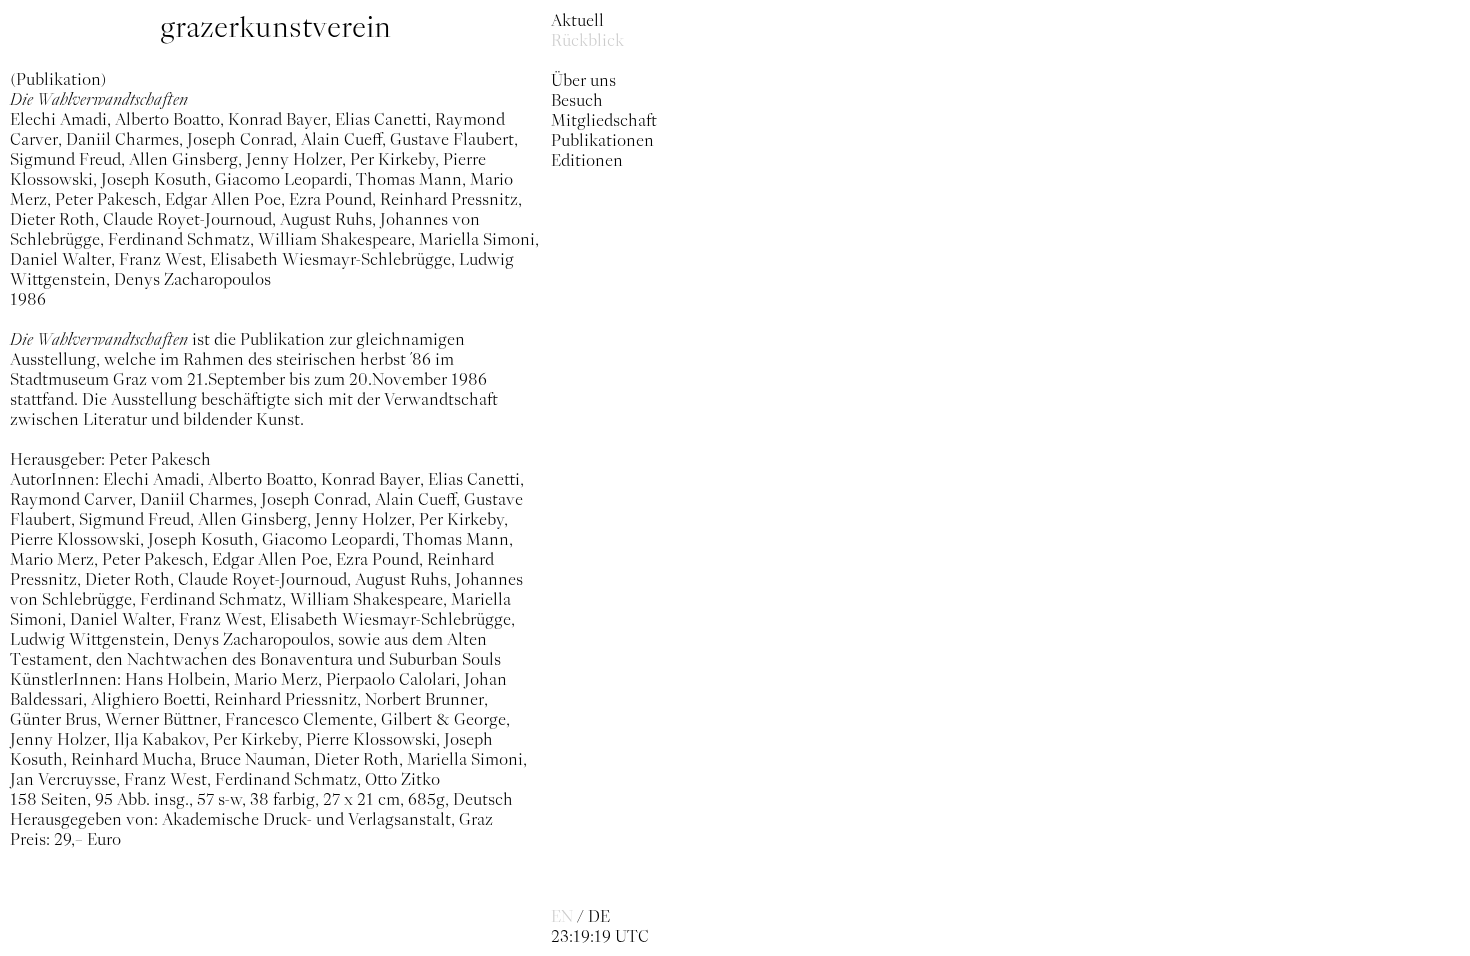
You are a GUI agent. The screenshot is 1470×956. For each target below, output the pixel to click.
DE (599, 916)
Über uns (583, 80)
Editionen (587, 160)
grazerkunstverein (275, 27)
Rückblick (587, 40)
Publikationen (602, 140)
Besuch (577, 100)
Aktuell (577, 20)
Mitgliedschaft (604, 120)
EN (562, 916)
